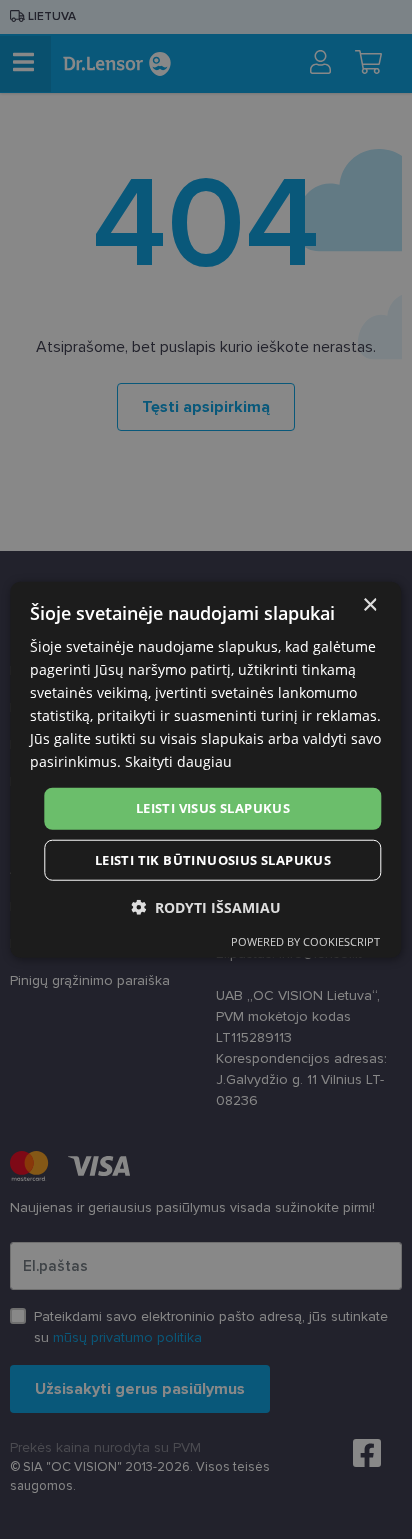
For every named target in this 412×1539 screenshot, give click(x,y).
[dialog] (205, 769)
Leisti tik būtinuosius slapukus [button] (213, 860)
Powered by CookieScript (305, 941)
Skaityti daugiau (178, 761)
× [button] (369, 604)
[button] (206, 907)
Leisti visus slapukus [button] (213, 808)
